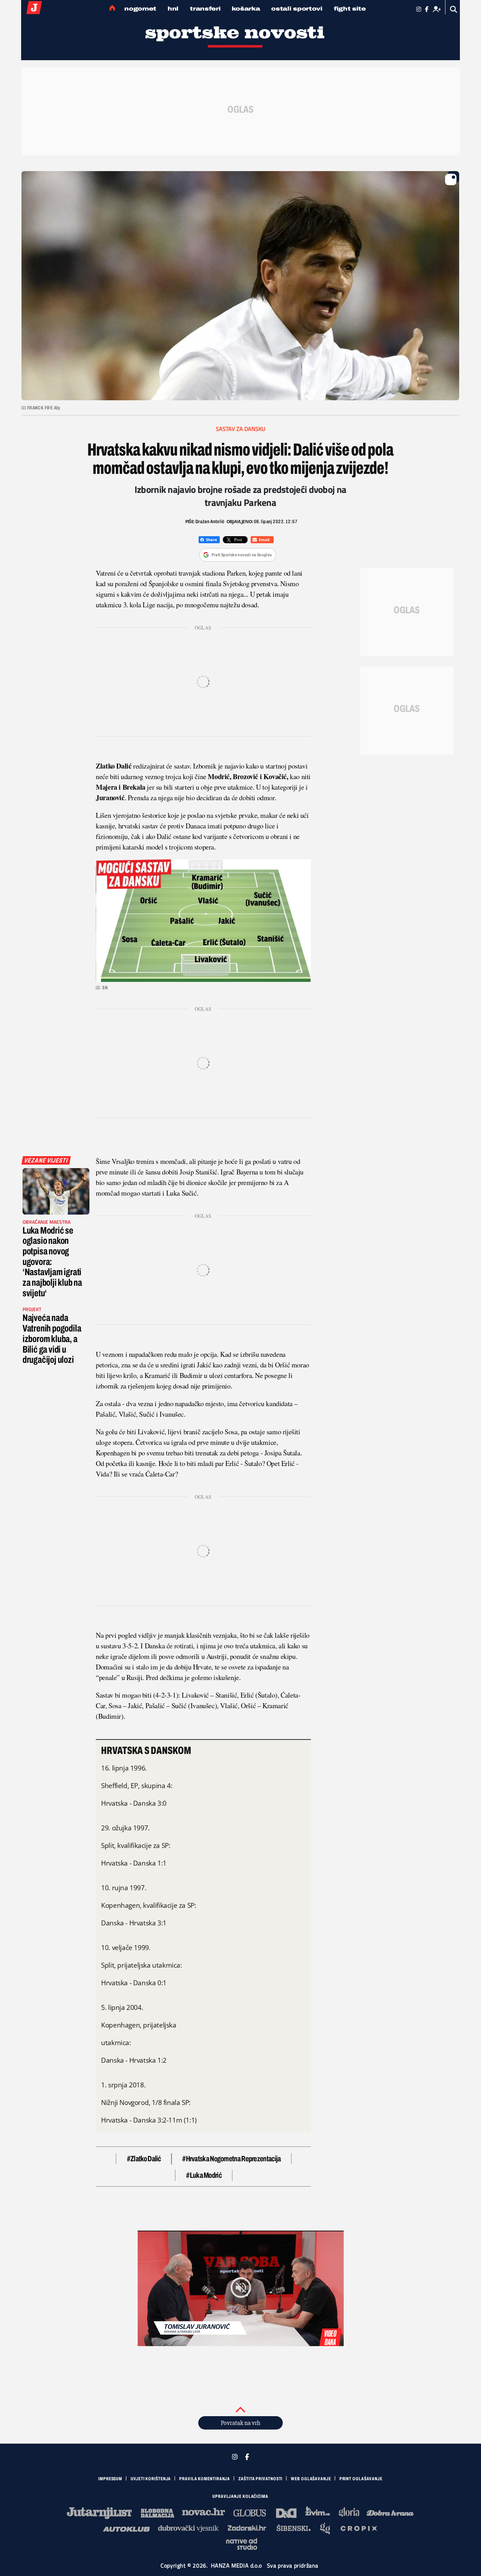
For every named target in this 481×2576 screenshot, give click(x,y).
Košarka (246, 9)
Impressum (110, 2479)
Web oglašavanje (311, 2479)
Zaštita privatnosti (260, 2479)
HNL (173, 9)
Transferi (205, 9)
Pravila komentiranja (205, 2479)
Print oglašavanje (361, 2479)
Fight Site (350, 9)
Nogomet (140, 9)
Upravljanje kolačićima (240, 2496)
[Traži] (454, 9)
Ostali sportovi (297, 9)
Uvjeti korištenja (151, 2479)
